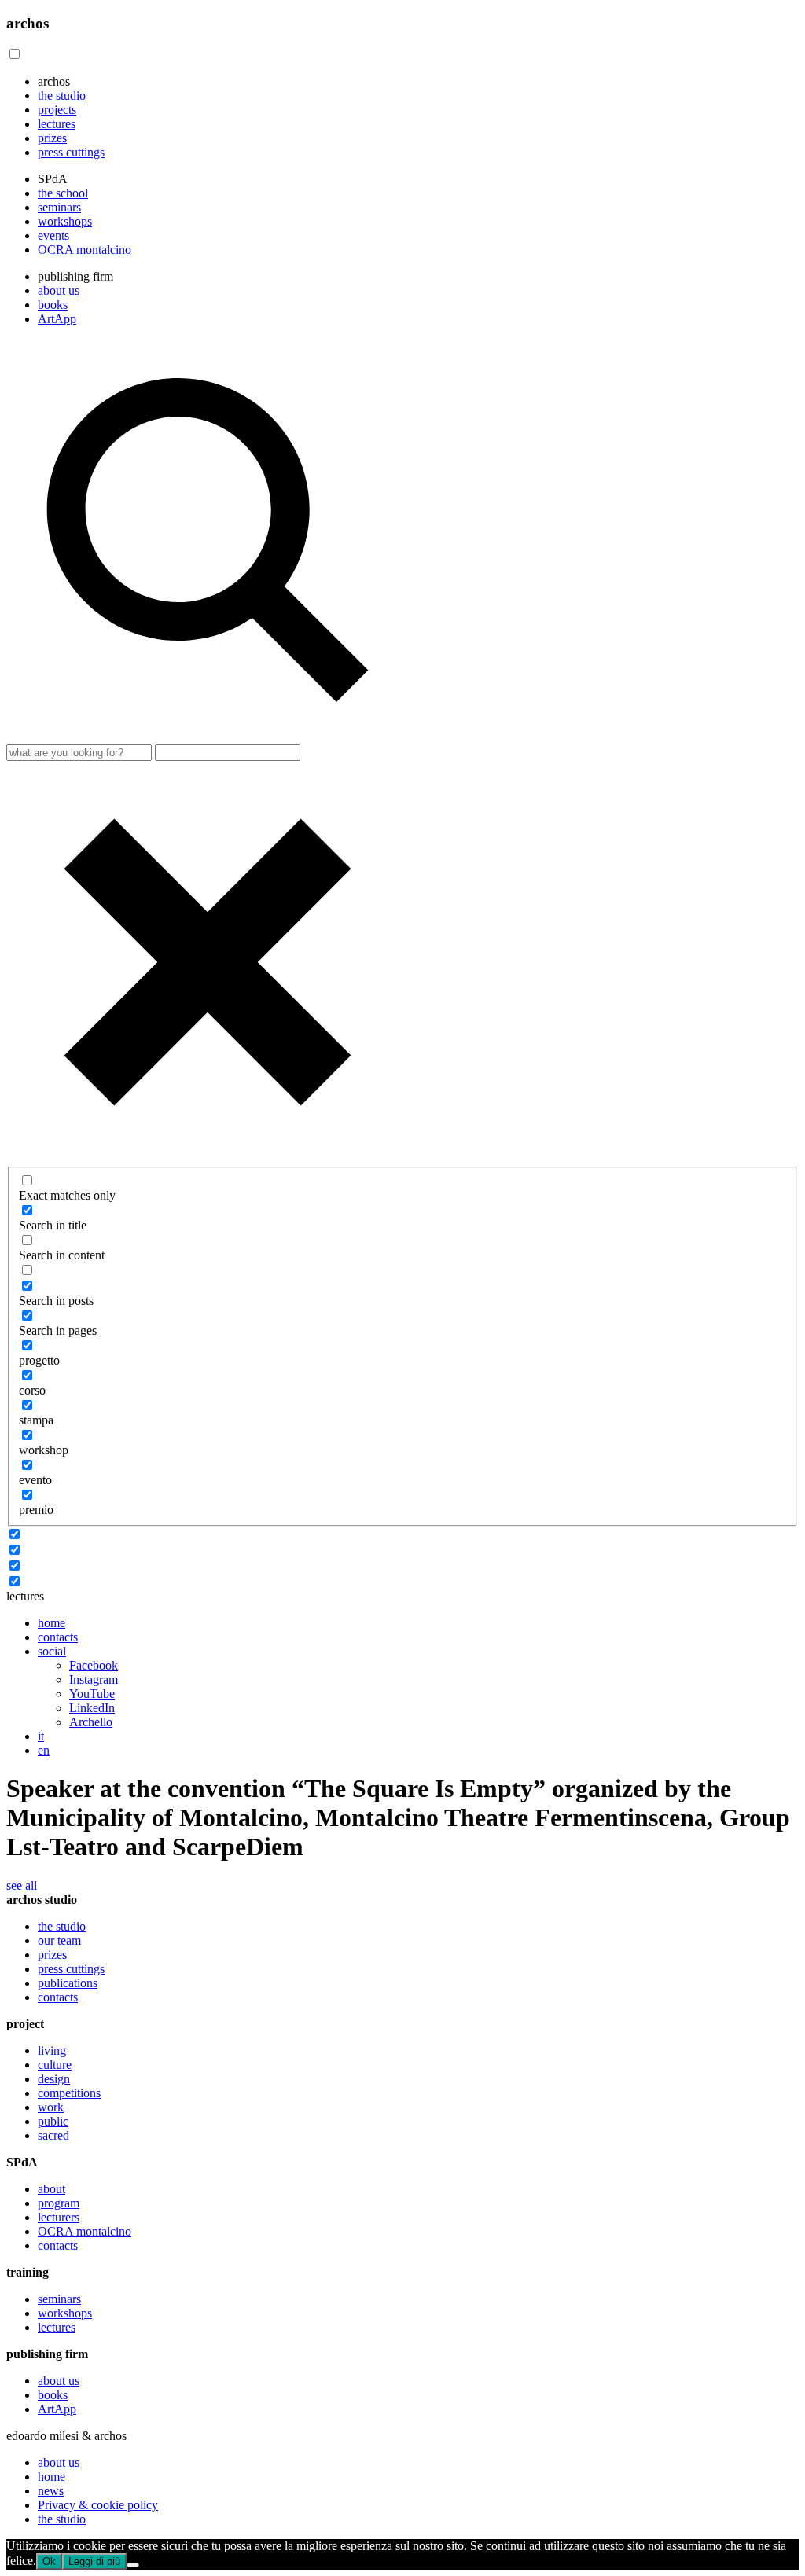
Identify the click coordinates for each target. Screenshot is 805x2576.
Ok (49, 2561)
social (52, 1651)
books (53, 305)
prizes (52, 138)
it (41, 1736)
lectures (57, 124)
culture (55, 2065)
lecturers (59, 2217)
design (54, 2079)
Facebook (94, 1665)
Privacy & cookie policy (98, 2505)
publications (68, 1983)
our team (59, 1940)
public (53, 2121)
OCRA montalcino (85, 250)
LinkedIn (92, 1708)
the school (63, 193)
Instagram (94, 1679)
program (59, 2203)
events (53, 235)
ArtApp (57, 319)
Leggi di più (94, 2561)
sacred (53, 2135)
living (52, 2051)
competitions (69, 2093)
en (44, 1750)
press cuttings (71, 152)
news (51, 2491)
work (51, 2107)
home (51, 1623)
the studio (62, 96)
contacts (58, 1637)
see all (22, 1885)
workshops (65, 221)
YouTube (92, 1694)
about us (59, 290)
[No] (133, 2565)
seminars (59, 207)
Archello (91, 1722)
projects (57, 110)
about (51, 2189)
